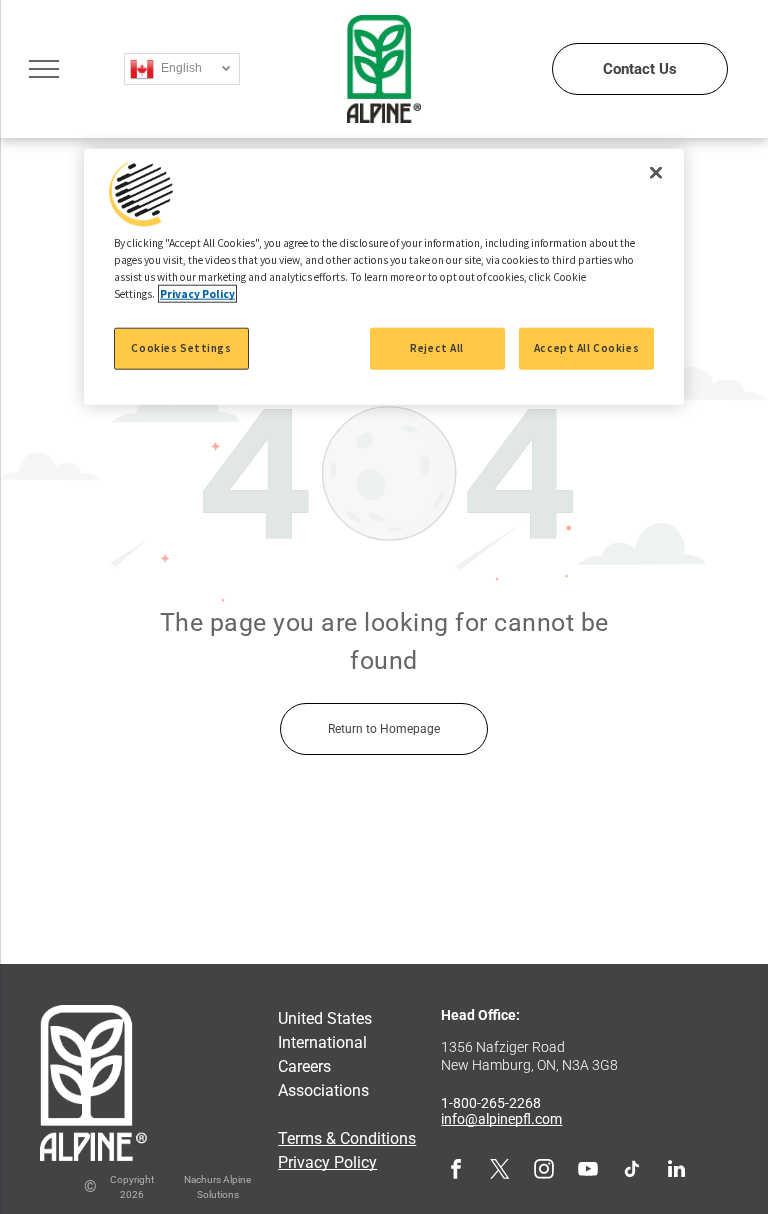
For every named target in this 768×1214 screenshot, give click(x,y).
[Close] (656, 173)
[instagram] (544, 1171)
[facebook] (456, 1171)
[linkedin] (676, 1171)
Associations (323, 1090)
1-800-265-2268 (491, 1103)
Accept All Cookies (586, 348)
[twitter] (500, 1171)
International (322, 1042)
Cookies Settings (181, 348)
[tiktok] (632, 1171)
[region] (384, 277)
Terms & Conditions (347, 1138)
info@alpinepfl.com (501, 1119)
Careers (304, 1066)
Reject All (437, 348)
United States (325, 1018)
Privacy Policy (327, 1162)
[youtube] (588, 1171)
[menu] (44, 69)
